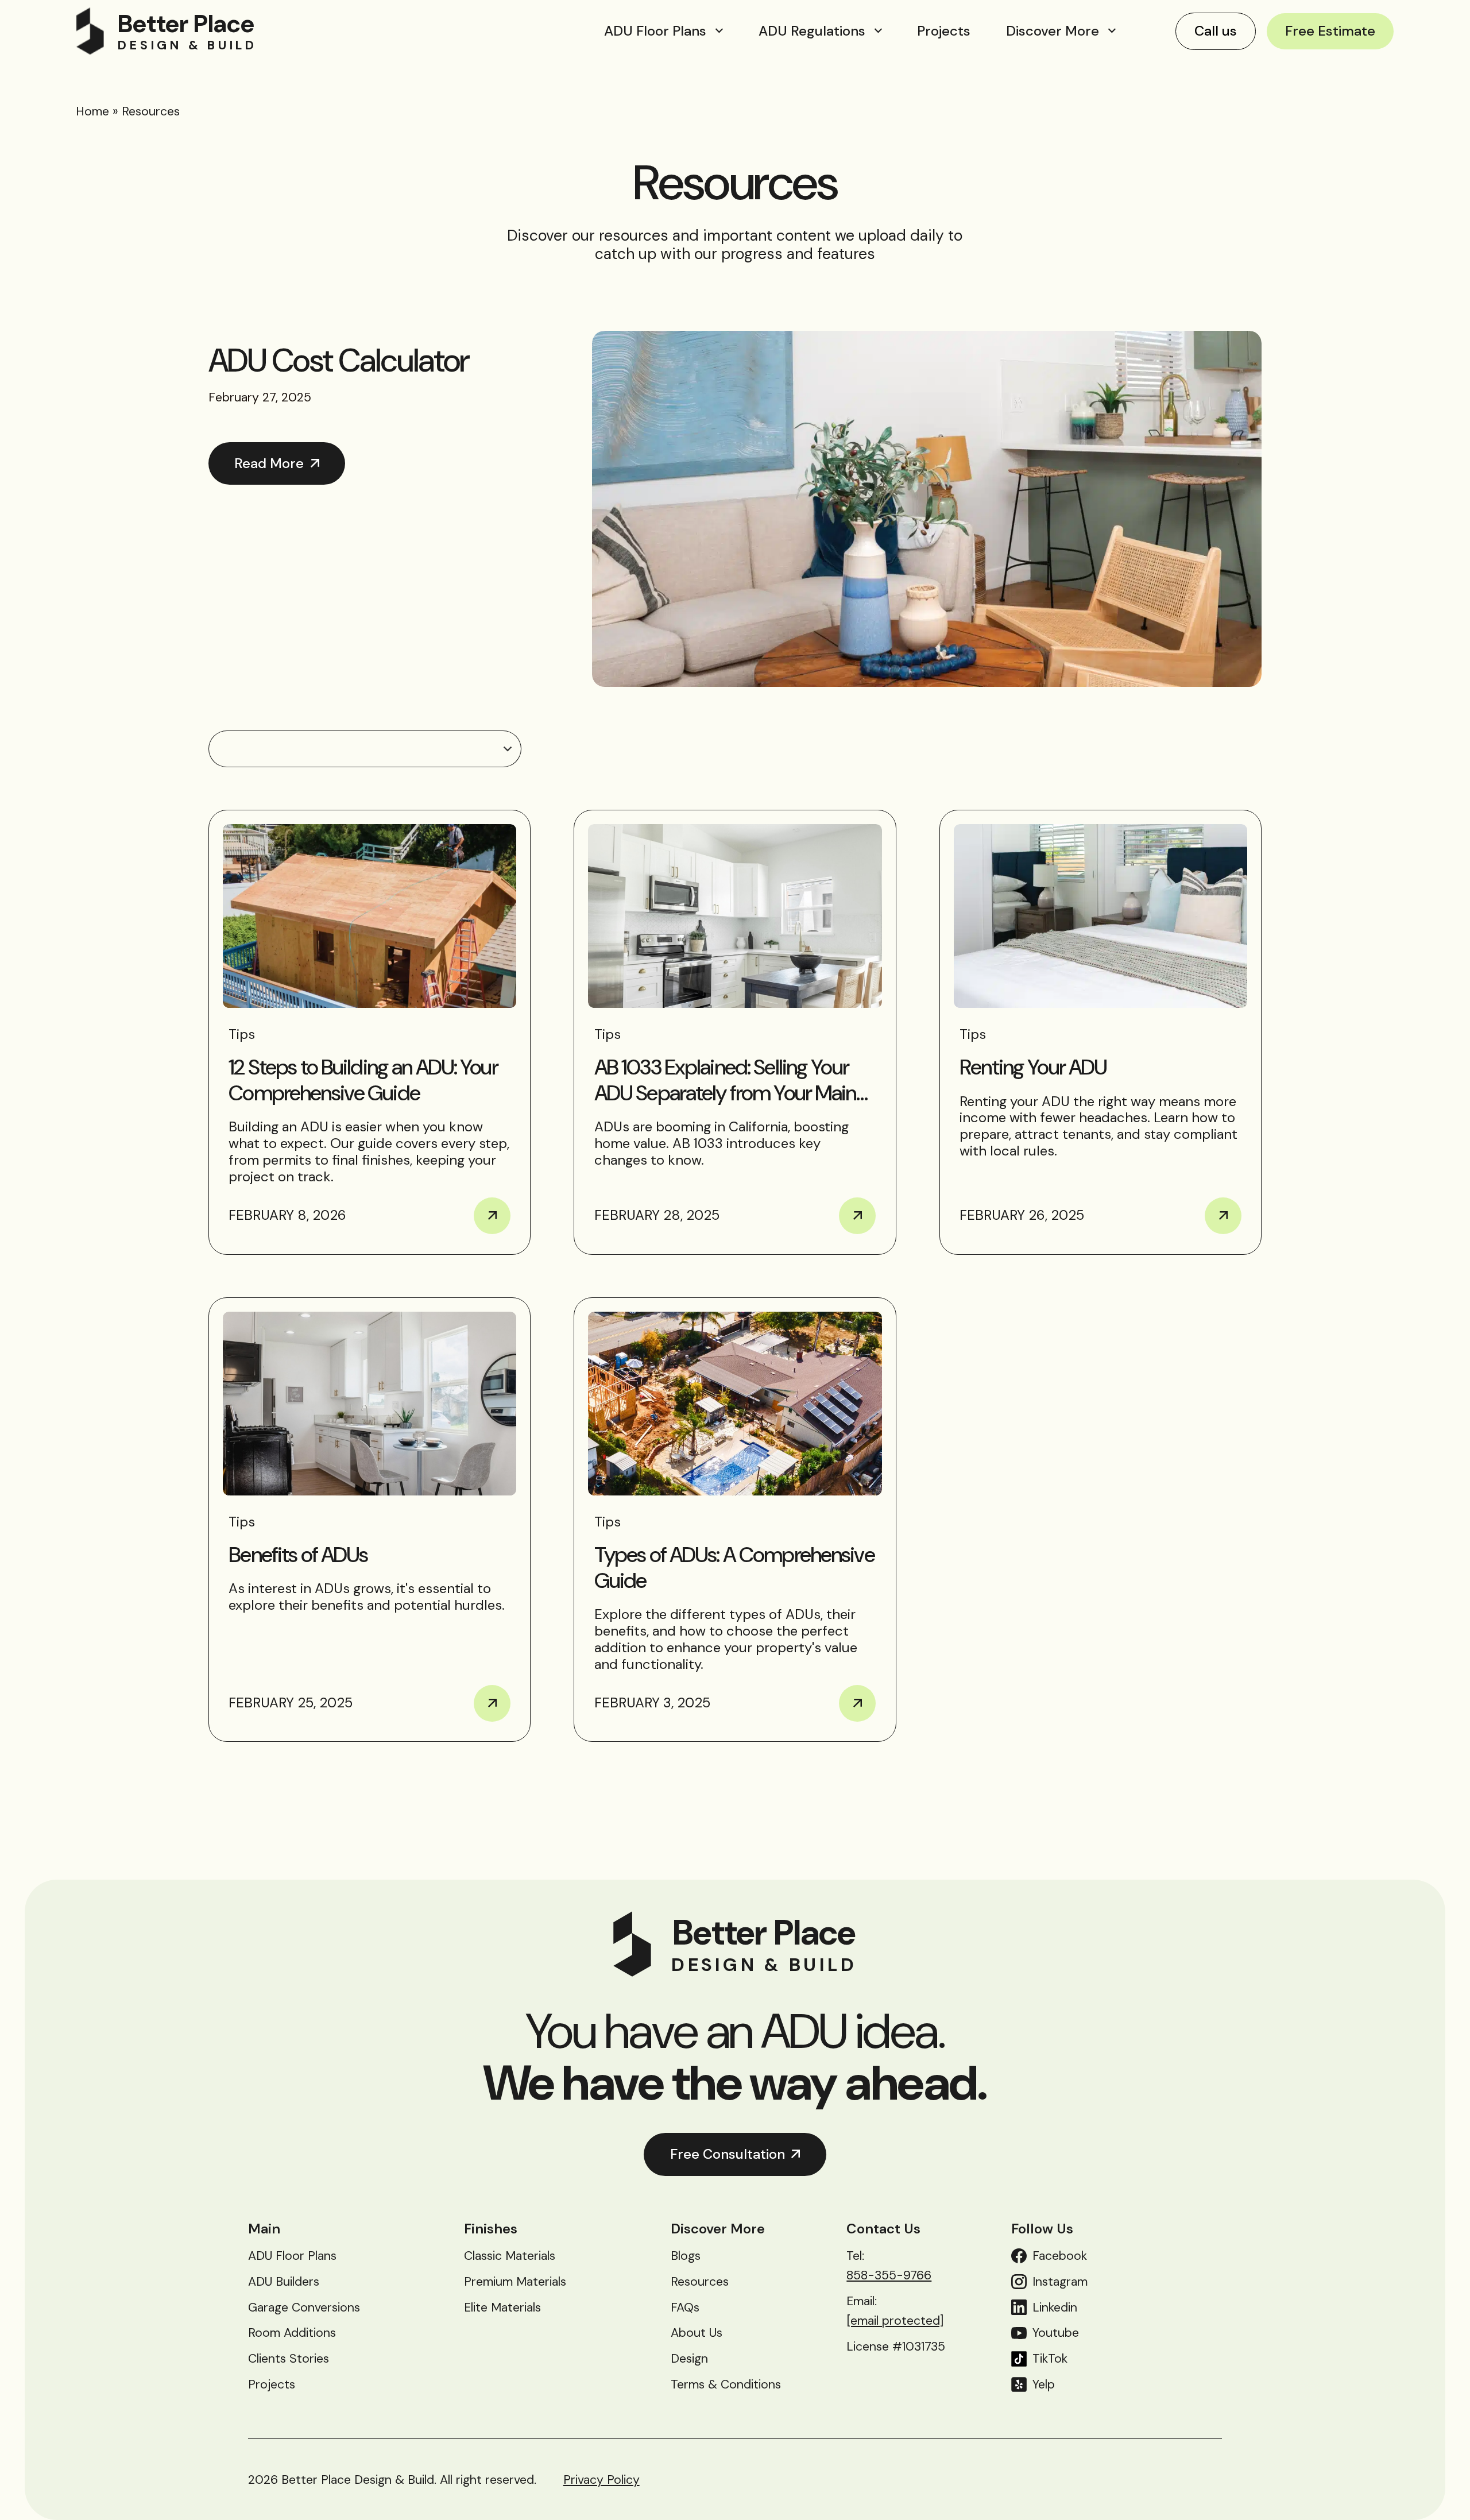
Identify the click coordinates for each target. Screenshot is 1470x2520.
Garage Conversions (304, 2308)
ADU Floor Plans (655, 31)
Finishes (491, 2229)
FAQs (685, 2308)
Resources (700, 2282)
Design (689, 2359)
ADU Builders (284, 2282)
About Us (697, 2333)
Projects (944, 31)
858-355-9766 (889, 2275)
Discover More (1053, 31)
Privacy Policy (601, 2480)
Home (92, 111)
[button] (365, 749)
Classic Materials (510, 2256)
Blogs (686, 2256)
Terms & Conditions (726, 2384)
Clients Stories (289, 2359)
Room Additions (292, 2333)
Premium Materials (515, 2282)
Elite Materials (502, 2308)
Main (264, 2229)
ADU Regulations (812, 31)
